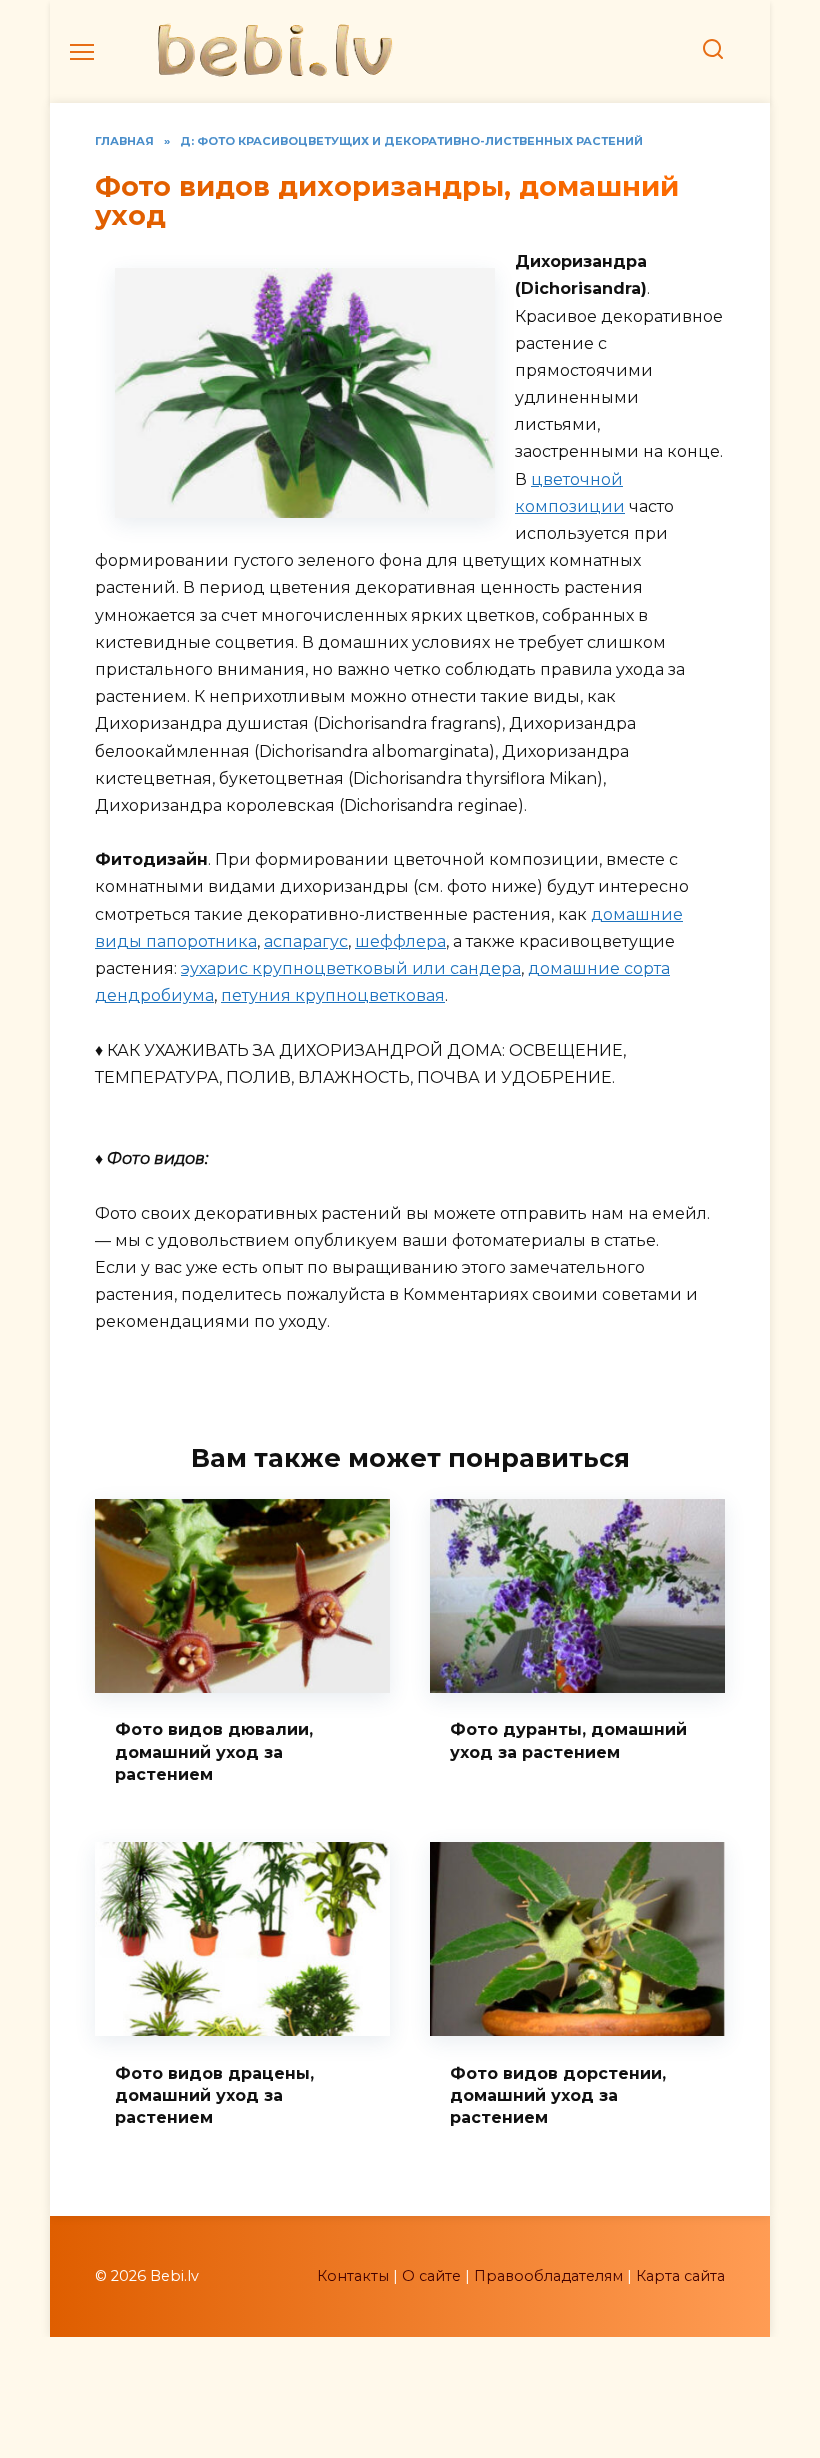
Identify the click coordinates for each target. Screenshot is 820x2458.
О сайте (431, 2276)
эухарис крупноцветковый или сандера (351, 968)
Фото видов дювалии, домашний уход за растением (214, 1752)
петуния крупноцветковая (333, 995)
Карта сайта (680, 2276)
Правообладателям (548, 2276)
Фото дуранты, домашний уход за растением (568, 1740)
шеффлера (400, 941)
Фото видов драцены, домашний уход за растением (214, 2095)
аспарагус (306, 941)
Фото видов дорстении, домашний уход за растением (558, 2095)
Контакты (353, 2276)
